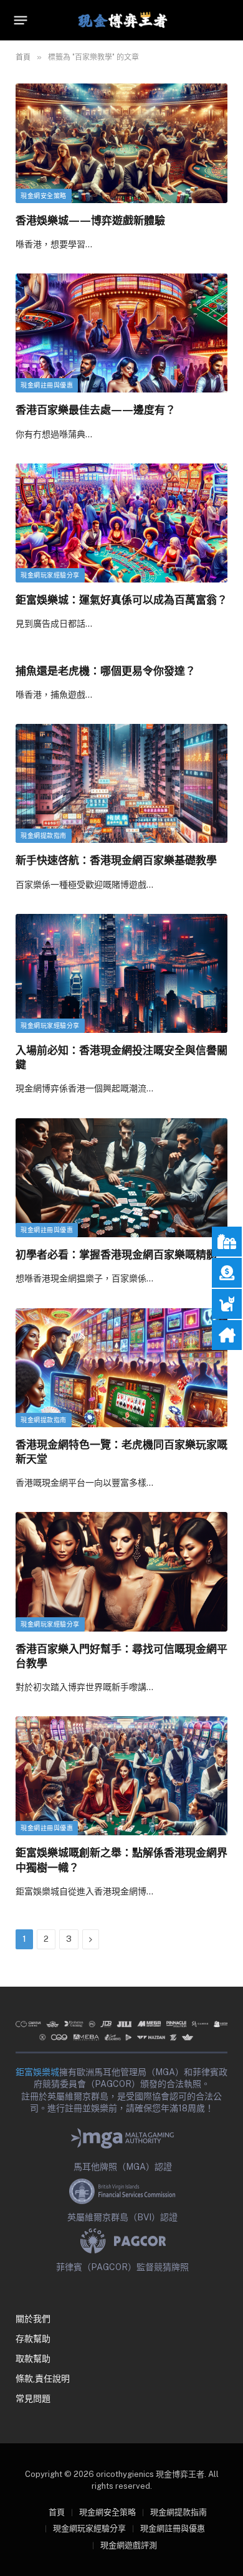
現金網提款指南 (44, 836)
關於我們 (33, 2319)
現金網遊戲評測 (129, 2545)
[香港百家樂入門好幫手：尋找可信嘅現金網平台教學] (121, 1571)
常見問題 (33, 2398)
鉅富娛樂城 (37, 2072)
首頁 (57, 2512)
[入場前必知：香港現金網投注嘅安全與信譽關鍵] (121, 973)
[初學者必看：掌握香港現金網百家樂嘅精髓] (121, 1178)
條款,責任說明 (43, 2379)
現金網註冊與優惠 (47, 385)
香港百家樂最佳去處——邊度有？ (96, 410)
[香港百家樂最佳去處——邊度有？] (121, 333)
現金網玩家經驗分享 (50, 575)
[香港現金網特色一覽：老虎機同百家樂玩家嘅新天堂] (121, 1368)
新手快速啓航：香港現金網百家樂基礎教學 (116, 860)
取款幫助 (33, 2359)
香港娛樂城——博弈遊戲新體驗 (90, 220)
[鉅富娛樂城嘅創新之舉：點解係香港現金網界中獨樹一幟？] (121, 1776)
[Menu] (21, 21)
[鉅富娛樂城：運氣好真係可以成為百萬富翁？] (121, 523)
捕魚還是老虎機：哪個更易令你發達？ (106, 671)
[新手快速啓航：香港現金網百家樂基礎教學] (121, 783)
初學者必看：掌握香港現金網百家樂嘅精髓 (116, 1254)
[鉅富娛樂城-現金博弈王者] (121, 20)
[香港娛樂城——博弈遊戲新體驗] (121, 143)
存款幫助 (33, 2339)
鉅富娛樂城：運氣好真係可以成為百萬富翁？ (121, 600)
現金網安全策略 (44, 196)
